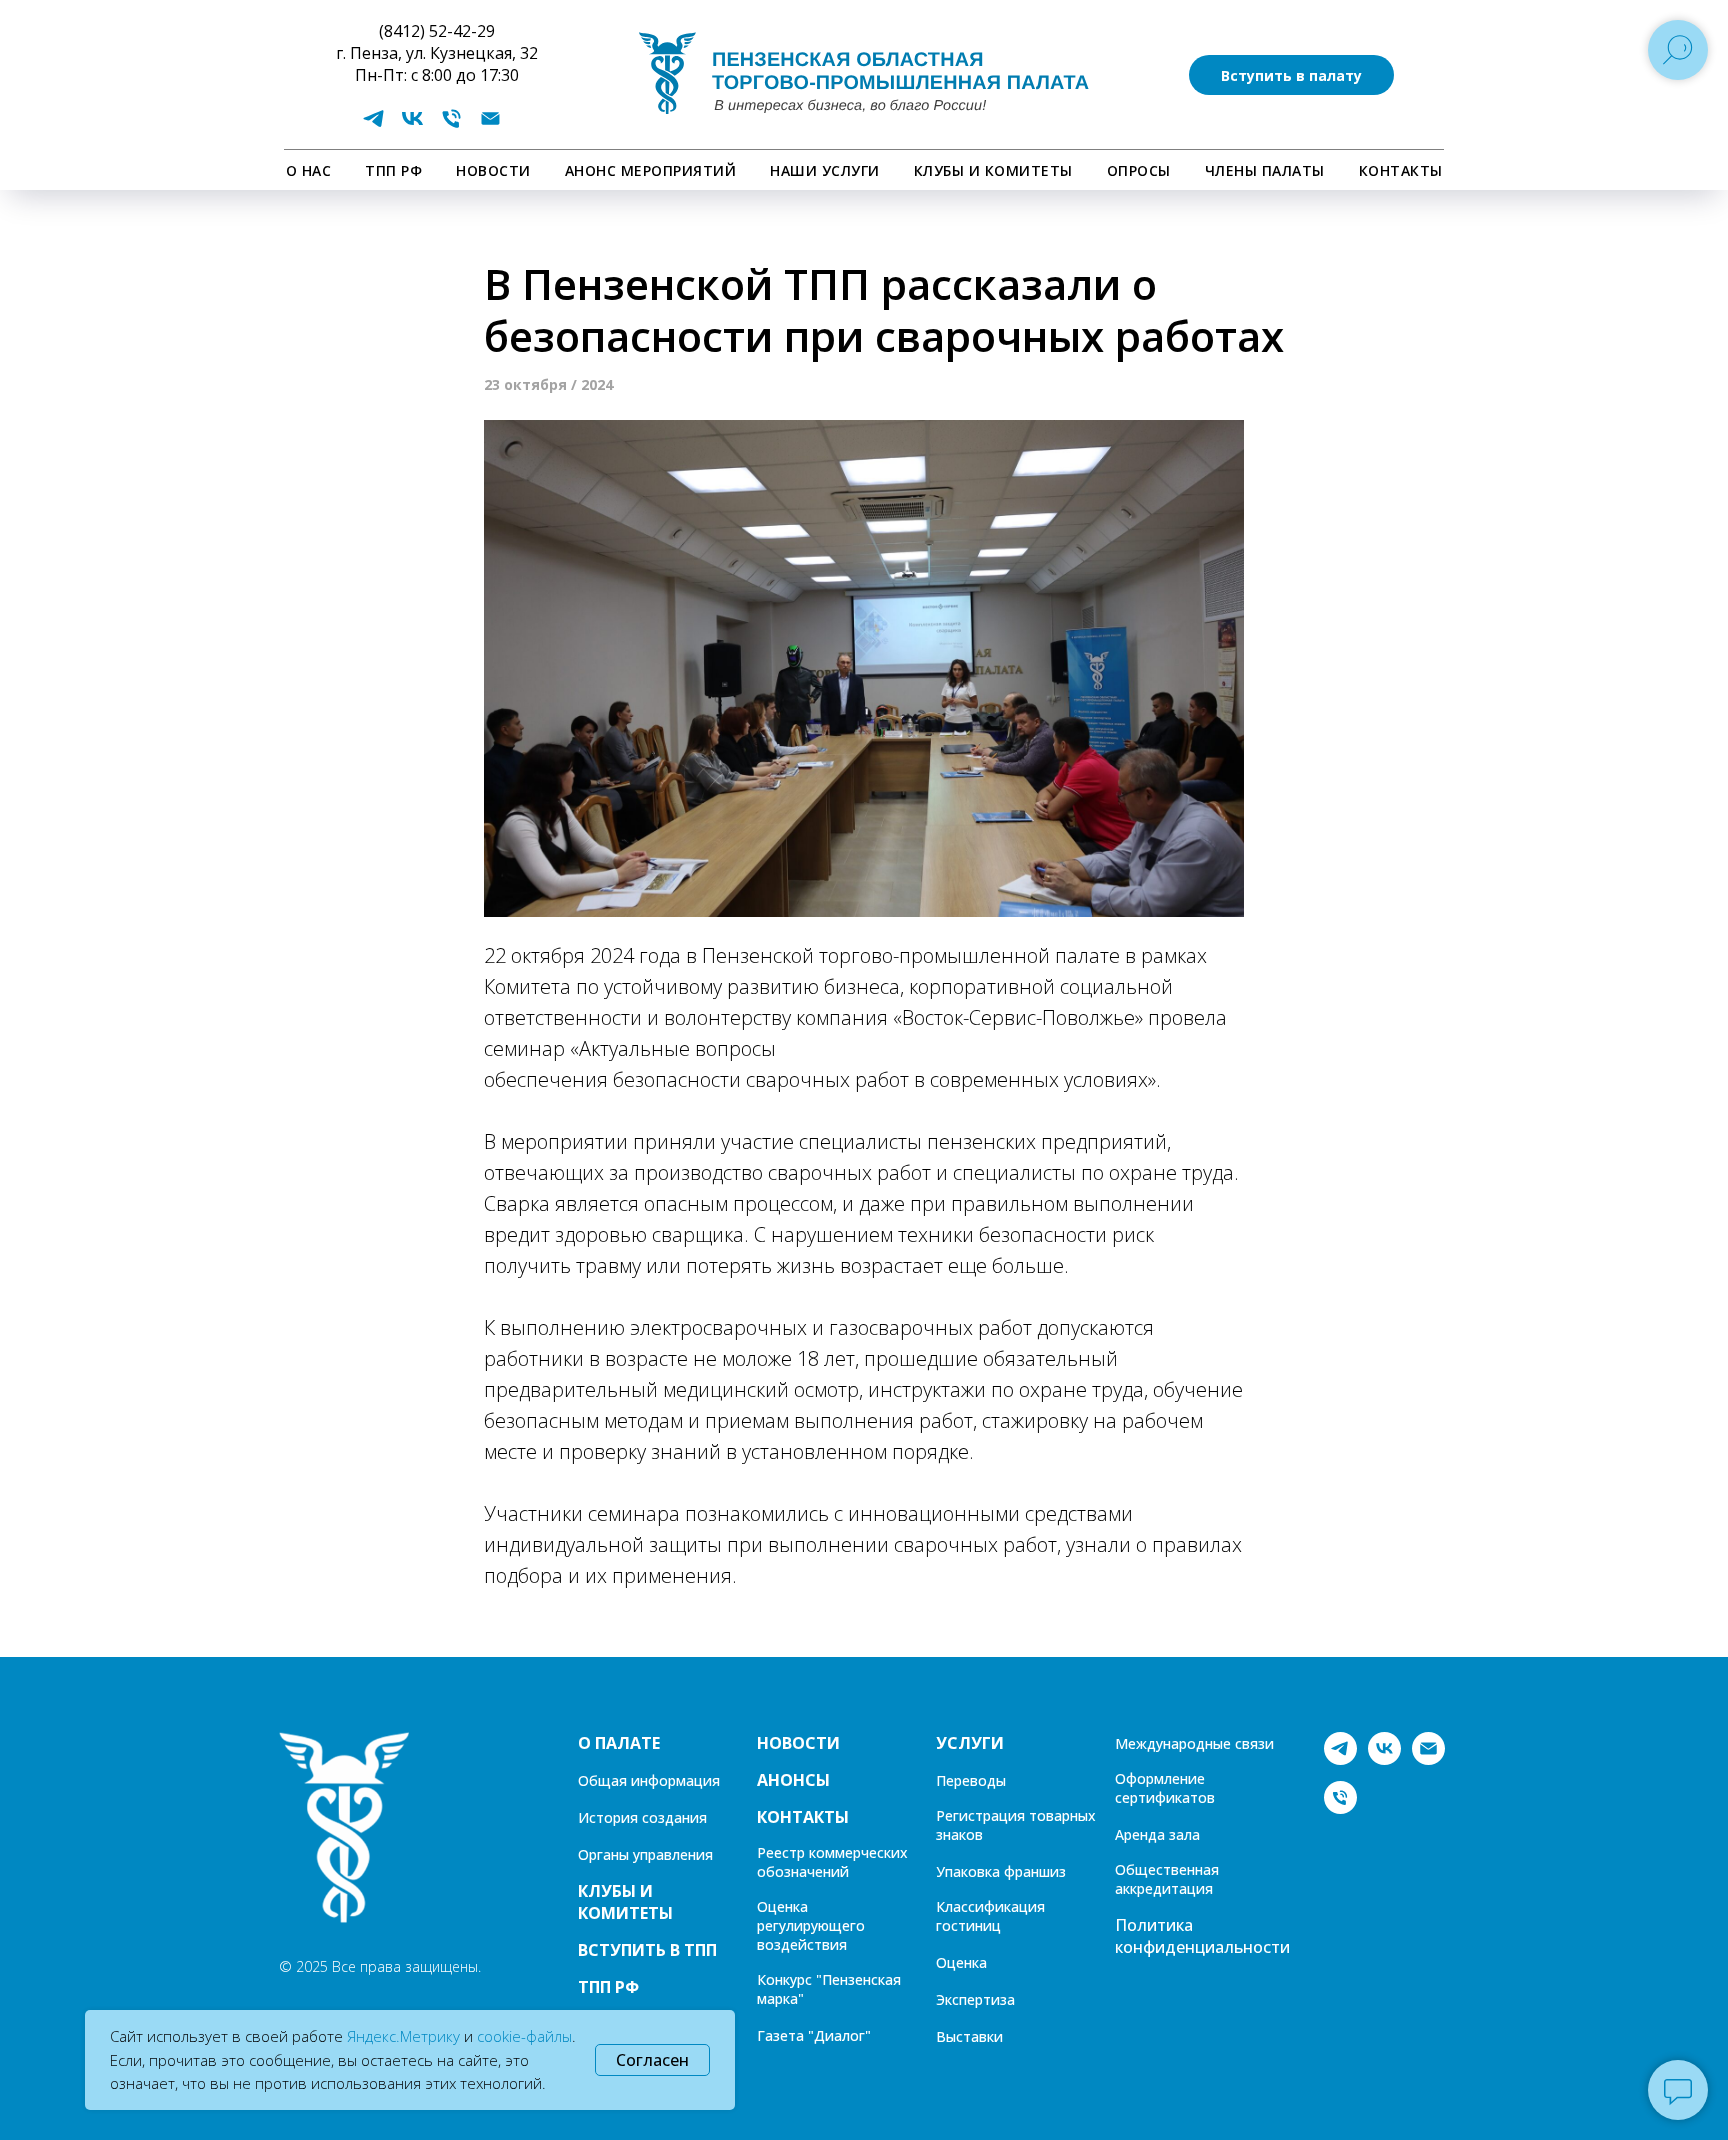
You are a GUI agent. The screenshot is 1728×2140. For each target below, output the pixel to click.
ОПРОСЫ (1139, 170)
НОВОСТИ (493, 170)
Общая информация (649, 1780)
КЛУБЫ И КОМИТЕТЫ (993, 170)
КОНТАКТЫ (1401, 170)
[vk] (412, 125)
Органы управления (645, 1854)
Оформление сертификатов (1165, 1788)
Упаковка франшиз (1001, 1871)
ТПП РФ (393, 170)
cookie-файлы (524, 2036)
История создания (642, 1817)
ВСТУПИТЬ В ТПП (647, 1950)
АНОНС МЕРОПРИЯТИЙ (651, 170)
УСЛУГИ (970, 1743)
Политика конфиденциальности (1202, 1936)
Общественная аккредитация (1167, 1879)
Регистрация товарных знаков (1016, 1825)
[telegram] (373, 125)
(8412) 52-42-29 (437, 31)
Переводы (971, 1780)
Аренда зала (1157, 1834)
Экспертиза (975, 1999)
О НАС (309, 170)
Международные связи (1194, 1743)
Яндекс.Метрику (403, 2036)
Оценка (961, 1962)
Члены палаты (1265, 170)
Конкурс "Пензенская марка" (829, 1989)
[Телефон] (451, 125)
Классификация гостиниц (990, 1916)
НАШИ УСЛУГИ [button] (825, 170)
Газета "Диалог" (814, 2035)
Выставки (969, 2036)
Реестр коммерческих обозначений (832, 1862)
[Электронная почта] (490, 125)
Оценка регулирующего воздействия (811, 1925)
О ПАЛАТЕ (619, 1743)
